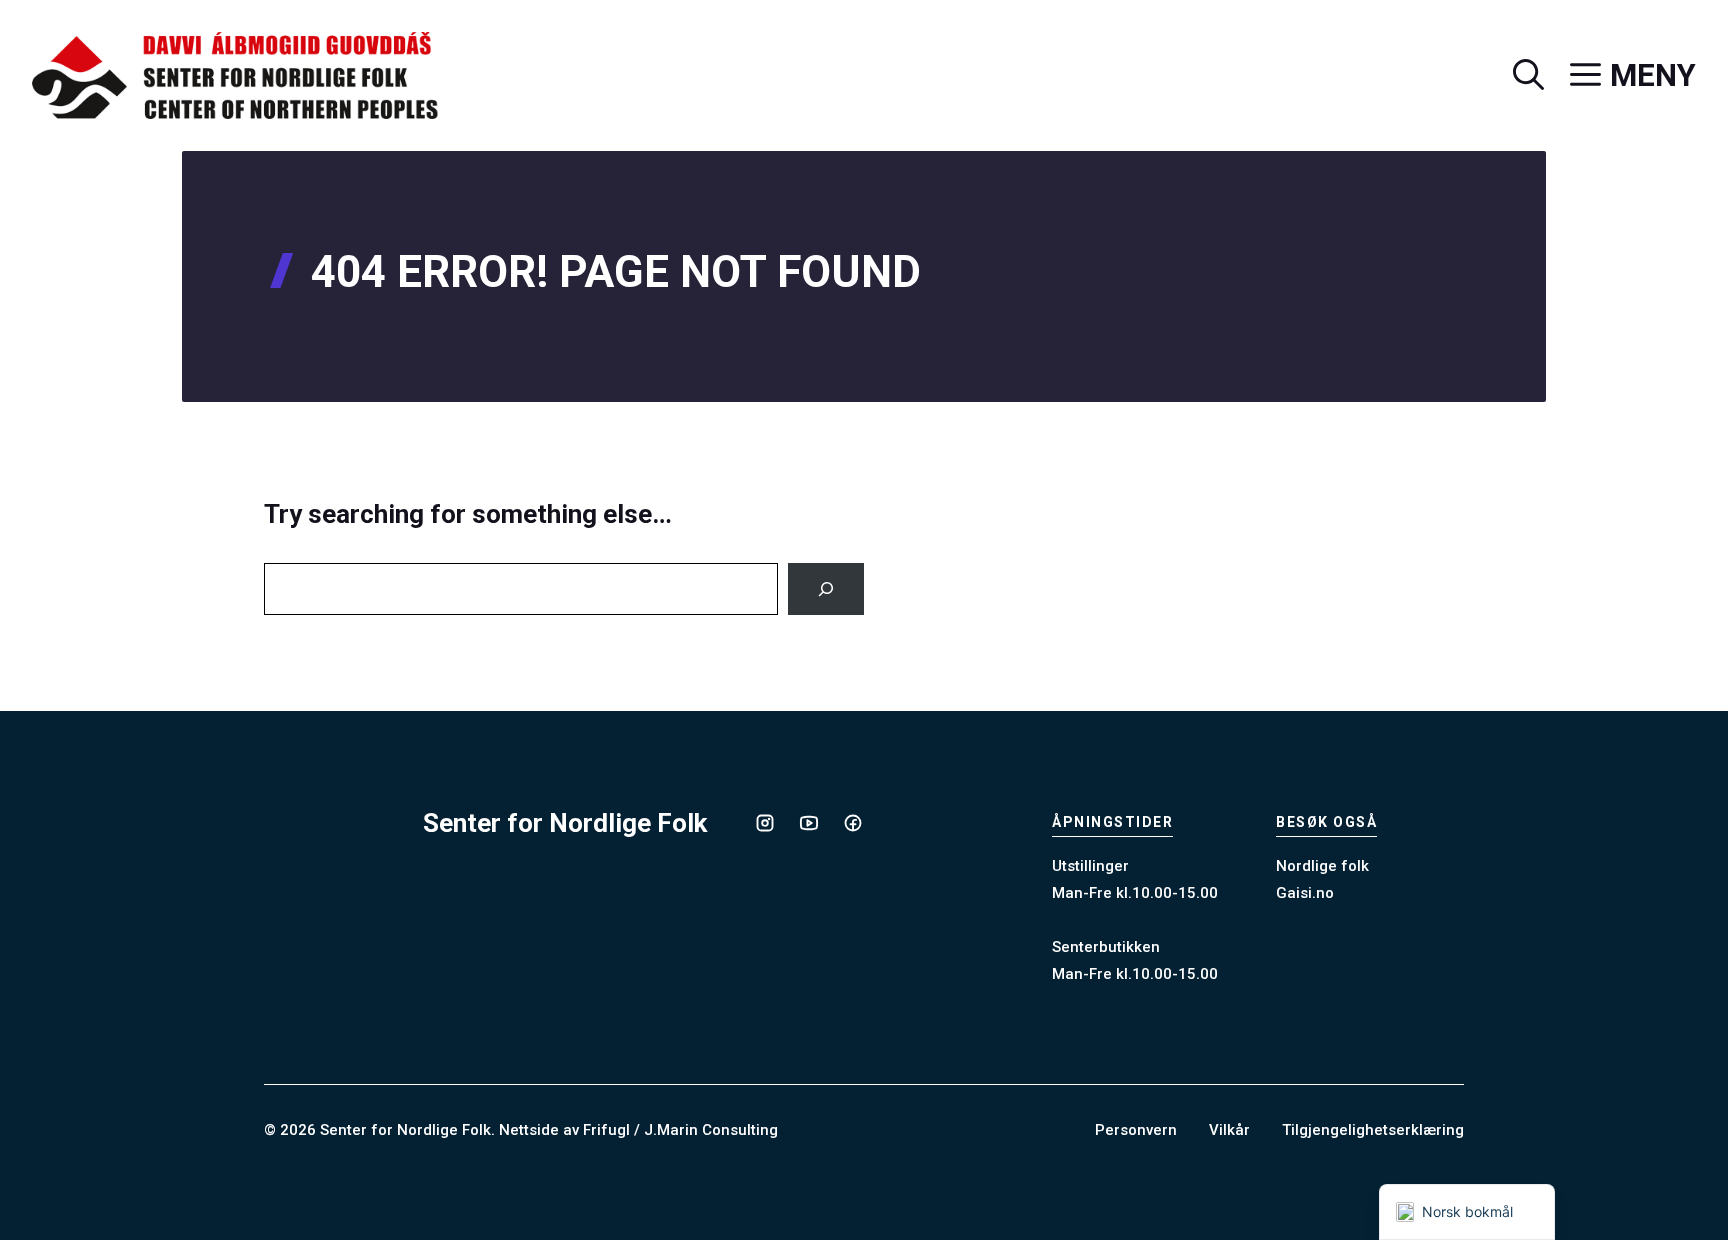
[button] (1515, 76)
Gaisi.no (1305, 893)
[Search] (826, 589)
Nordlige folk (1322, 866)
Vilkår (1229, 1130)
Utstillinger (1090, 866)
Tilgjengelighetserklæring (1373, 1130)
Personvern (1136, 1130)
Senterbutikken (1106, 947)
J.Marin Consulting (711, 1130)
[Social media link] (765, 823)
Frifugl (606, 1130)
